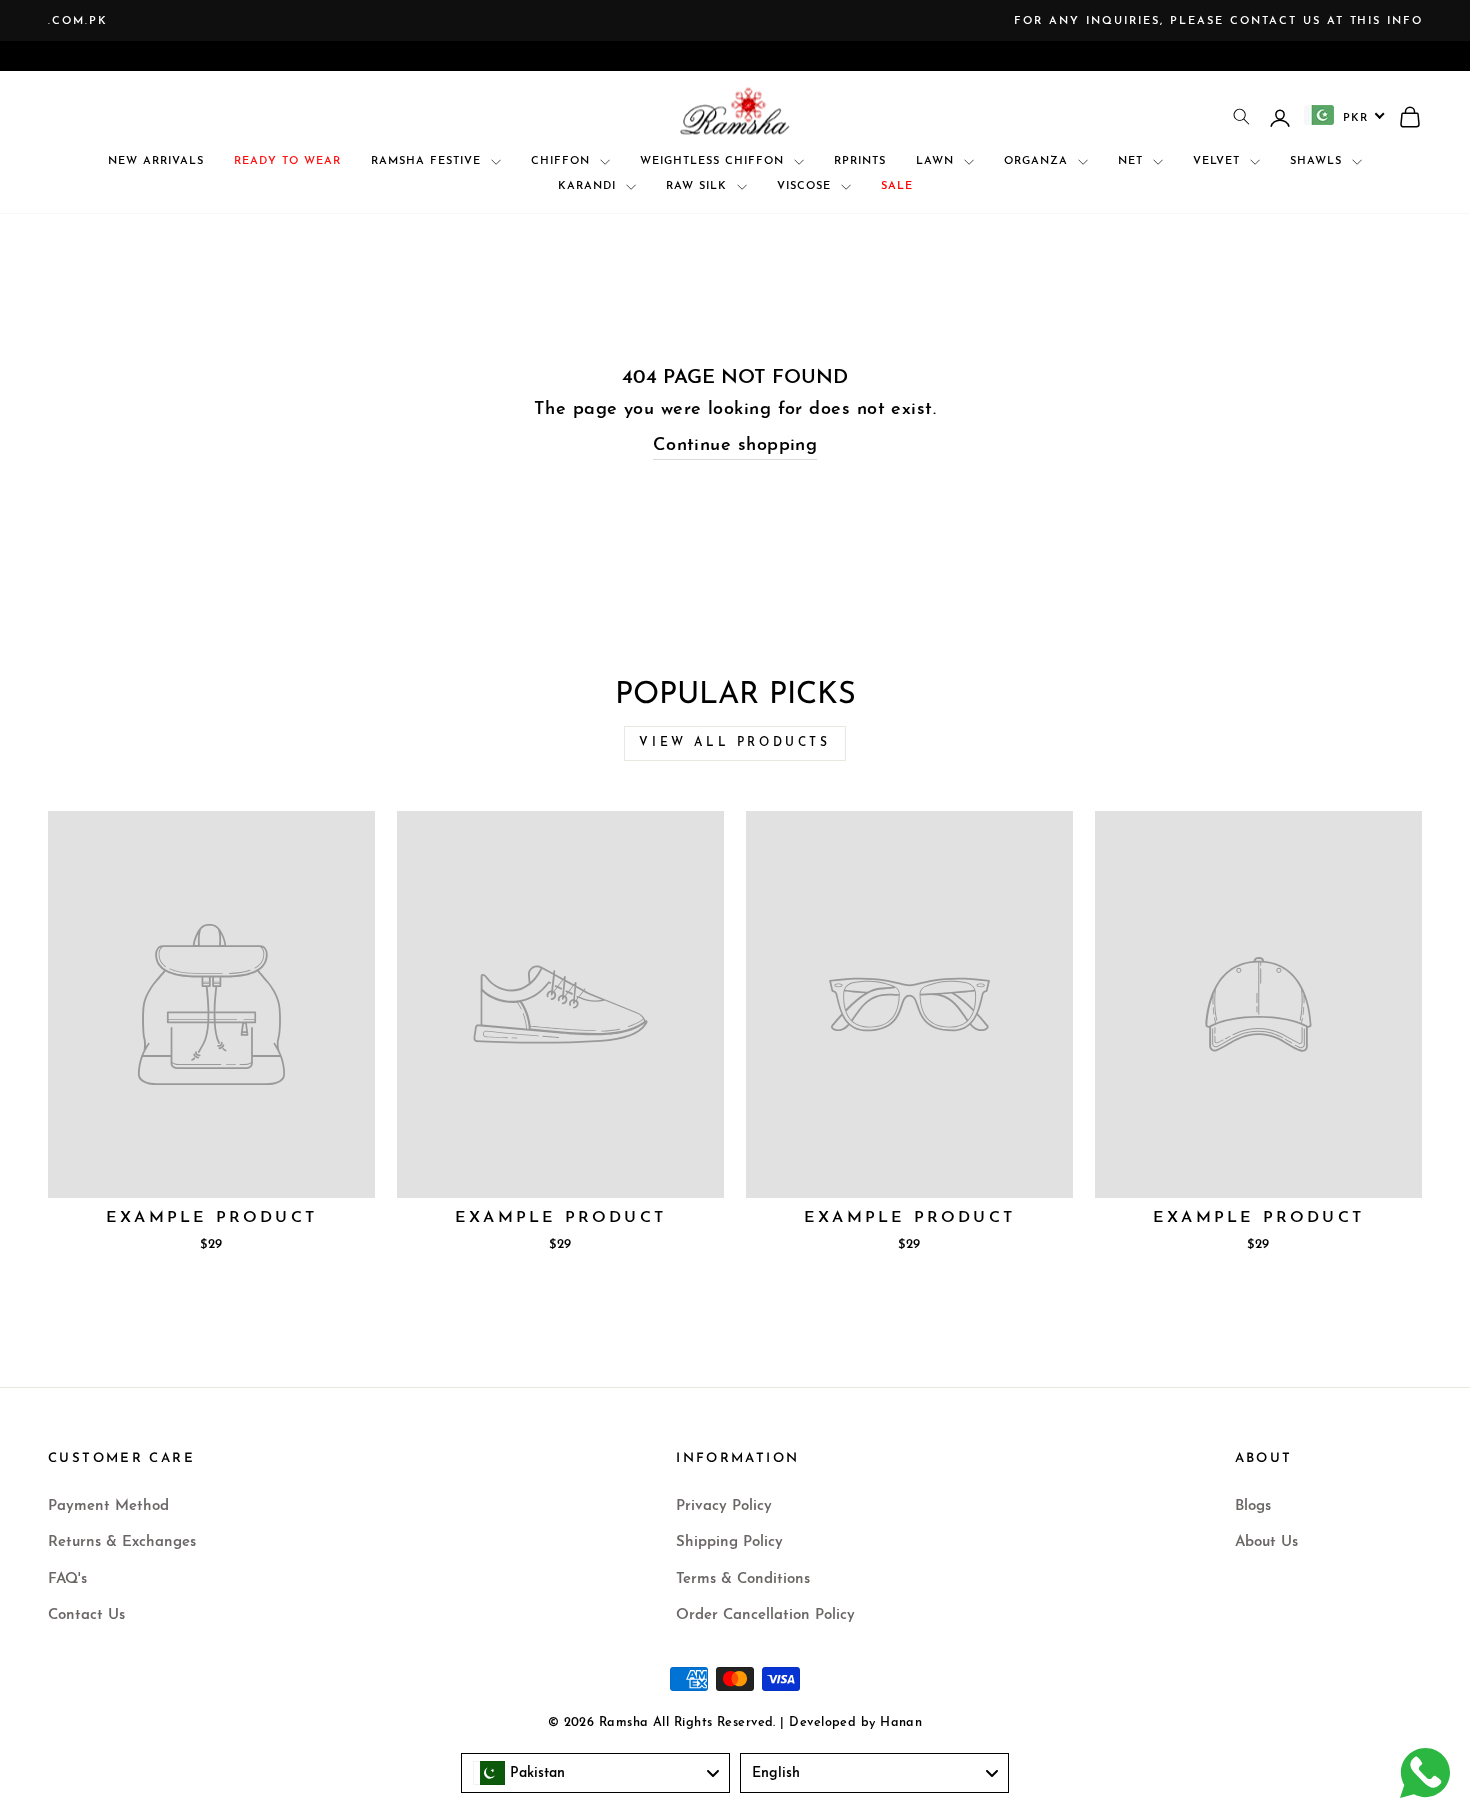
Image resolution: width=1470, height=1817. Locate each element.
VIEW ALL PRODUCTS (734, 743)
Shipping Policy (729, 1542)
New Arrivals (156, 161)
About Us (1266, 1542)
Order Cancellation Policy (765, 1615)
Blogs (1253, 1506)
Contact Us (86, 1615)
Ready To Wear (287, 161)
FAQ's (67, 1579)
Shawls (1318, 161)
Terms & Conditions (743, 1579)
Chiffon (563, 161)
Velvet (1219, 161)
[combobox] (1345, 115)
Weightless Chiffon (714, 161)
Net (1133, 161)
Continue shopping (735, 446)
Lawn (937, 161)
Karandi (589, 186)
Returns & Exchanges (122, 1542)
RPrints (860, 161)
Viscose (806, 186)
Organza (1038, 161)
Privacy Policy (724, 1506)
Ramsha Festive (428, 161)
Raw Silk (699, 186)
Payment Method (108, 1506)
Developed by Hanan (855, 1723)
